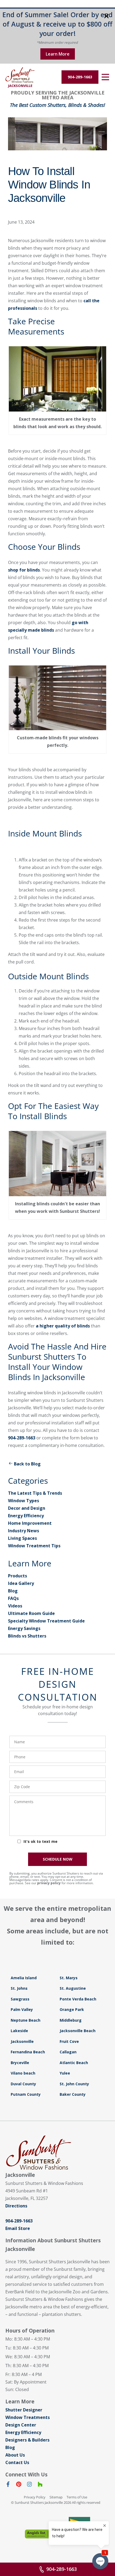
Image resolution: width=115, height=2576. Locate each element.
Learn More (58, 54)
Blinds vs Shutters (27, 1636)
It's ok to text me (41, 1841)
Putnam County (26, 2094)
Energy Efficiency (26, 1516)
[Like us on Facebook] (8, 2485)
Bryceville (20, 2063)
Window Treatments (28, 2417)
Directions (16, 2206)
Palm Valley (22, 2009)
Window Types (24, 1501)
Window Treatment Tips (34, 1546)
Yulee (65, 2073)
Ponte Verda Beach (78, 1999)
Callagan (68, 2052)
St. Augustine (73, 1988)
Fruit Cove (69, 2041)
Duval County (23, 2084)
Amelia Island (24, 1978)
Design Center (21, 2425)
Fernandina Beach (28, 2052)
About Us (15, 2455)
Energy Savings (24, 1628)
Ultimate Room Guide (31, 1613)
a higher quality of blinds (63, 1326)
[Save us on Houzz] (40, 2485)
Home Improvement (30, 1523)
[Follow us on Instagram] (29, 2485)
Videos (15, 1606)
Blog (13, 1591)
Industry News (24, 1531)
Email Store (18, 2228)
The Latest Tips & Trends (35, 1493)
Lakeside (19, 2031)
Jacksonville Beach (78, 2031)
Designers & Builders (27, 2440)
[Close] (106, 17)
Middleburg (71, 2020)
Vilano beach (23, 2073)
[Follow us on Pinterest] (19, 2485)
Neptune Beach (26, 2020)
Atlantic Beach (74, 2063)
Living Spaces (22, 1538)
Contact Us (17, 2462)
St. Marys (69, 1978)
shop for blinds (24, 570)
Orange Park (72, 2009)
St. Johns (19, 1988)
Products (18, 1576)
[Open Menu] (105, 77)
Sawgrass (20, 1999)
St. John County (74, 2084)
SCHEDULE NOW (58, 1859)
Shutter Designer (24, 2410)
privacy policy (49, 1883)
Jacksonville (22, 2041)
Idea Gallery (21, 1583)
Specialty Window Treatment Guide (46, 1621)
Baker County (73, 2094)
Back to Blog (27, 1464)
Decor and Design (27, 1508)
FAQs (13, 1598)
